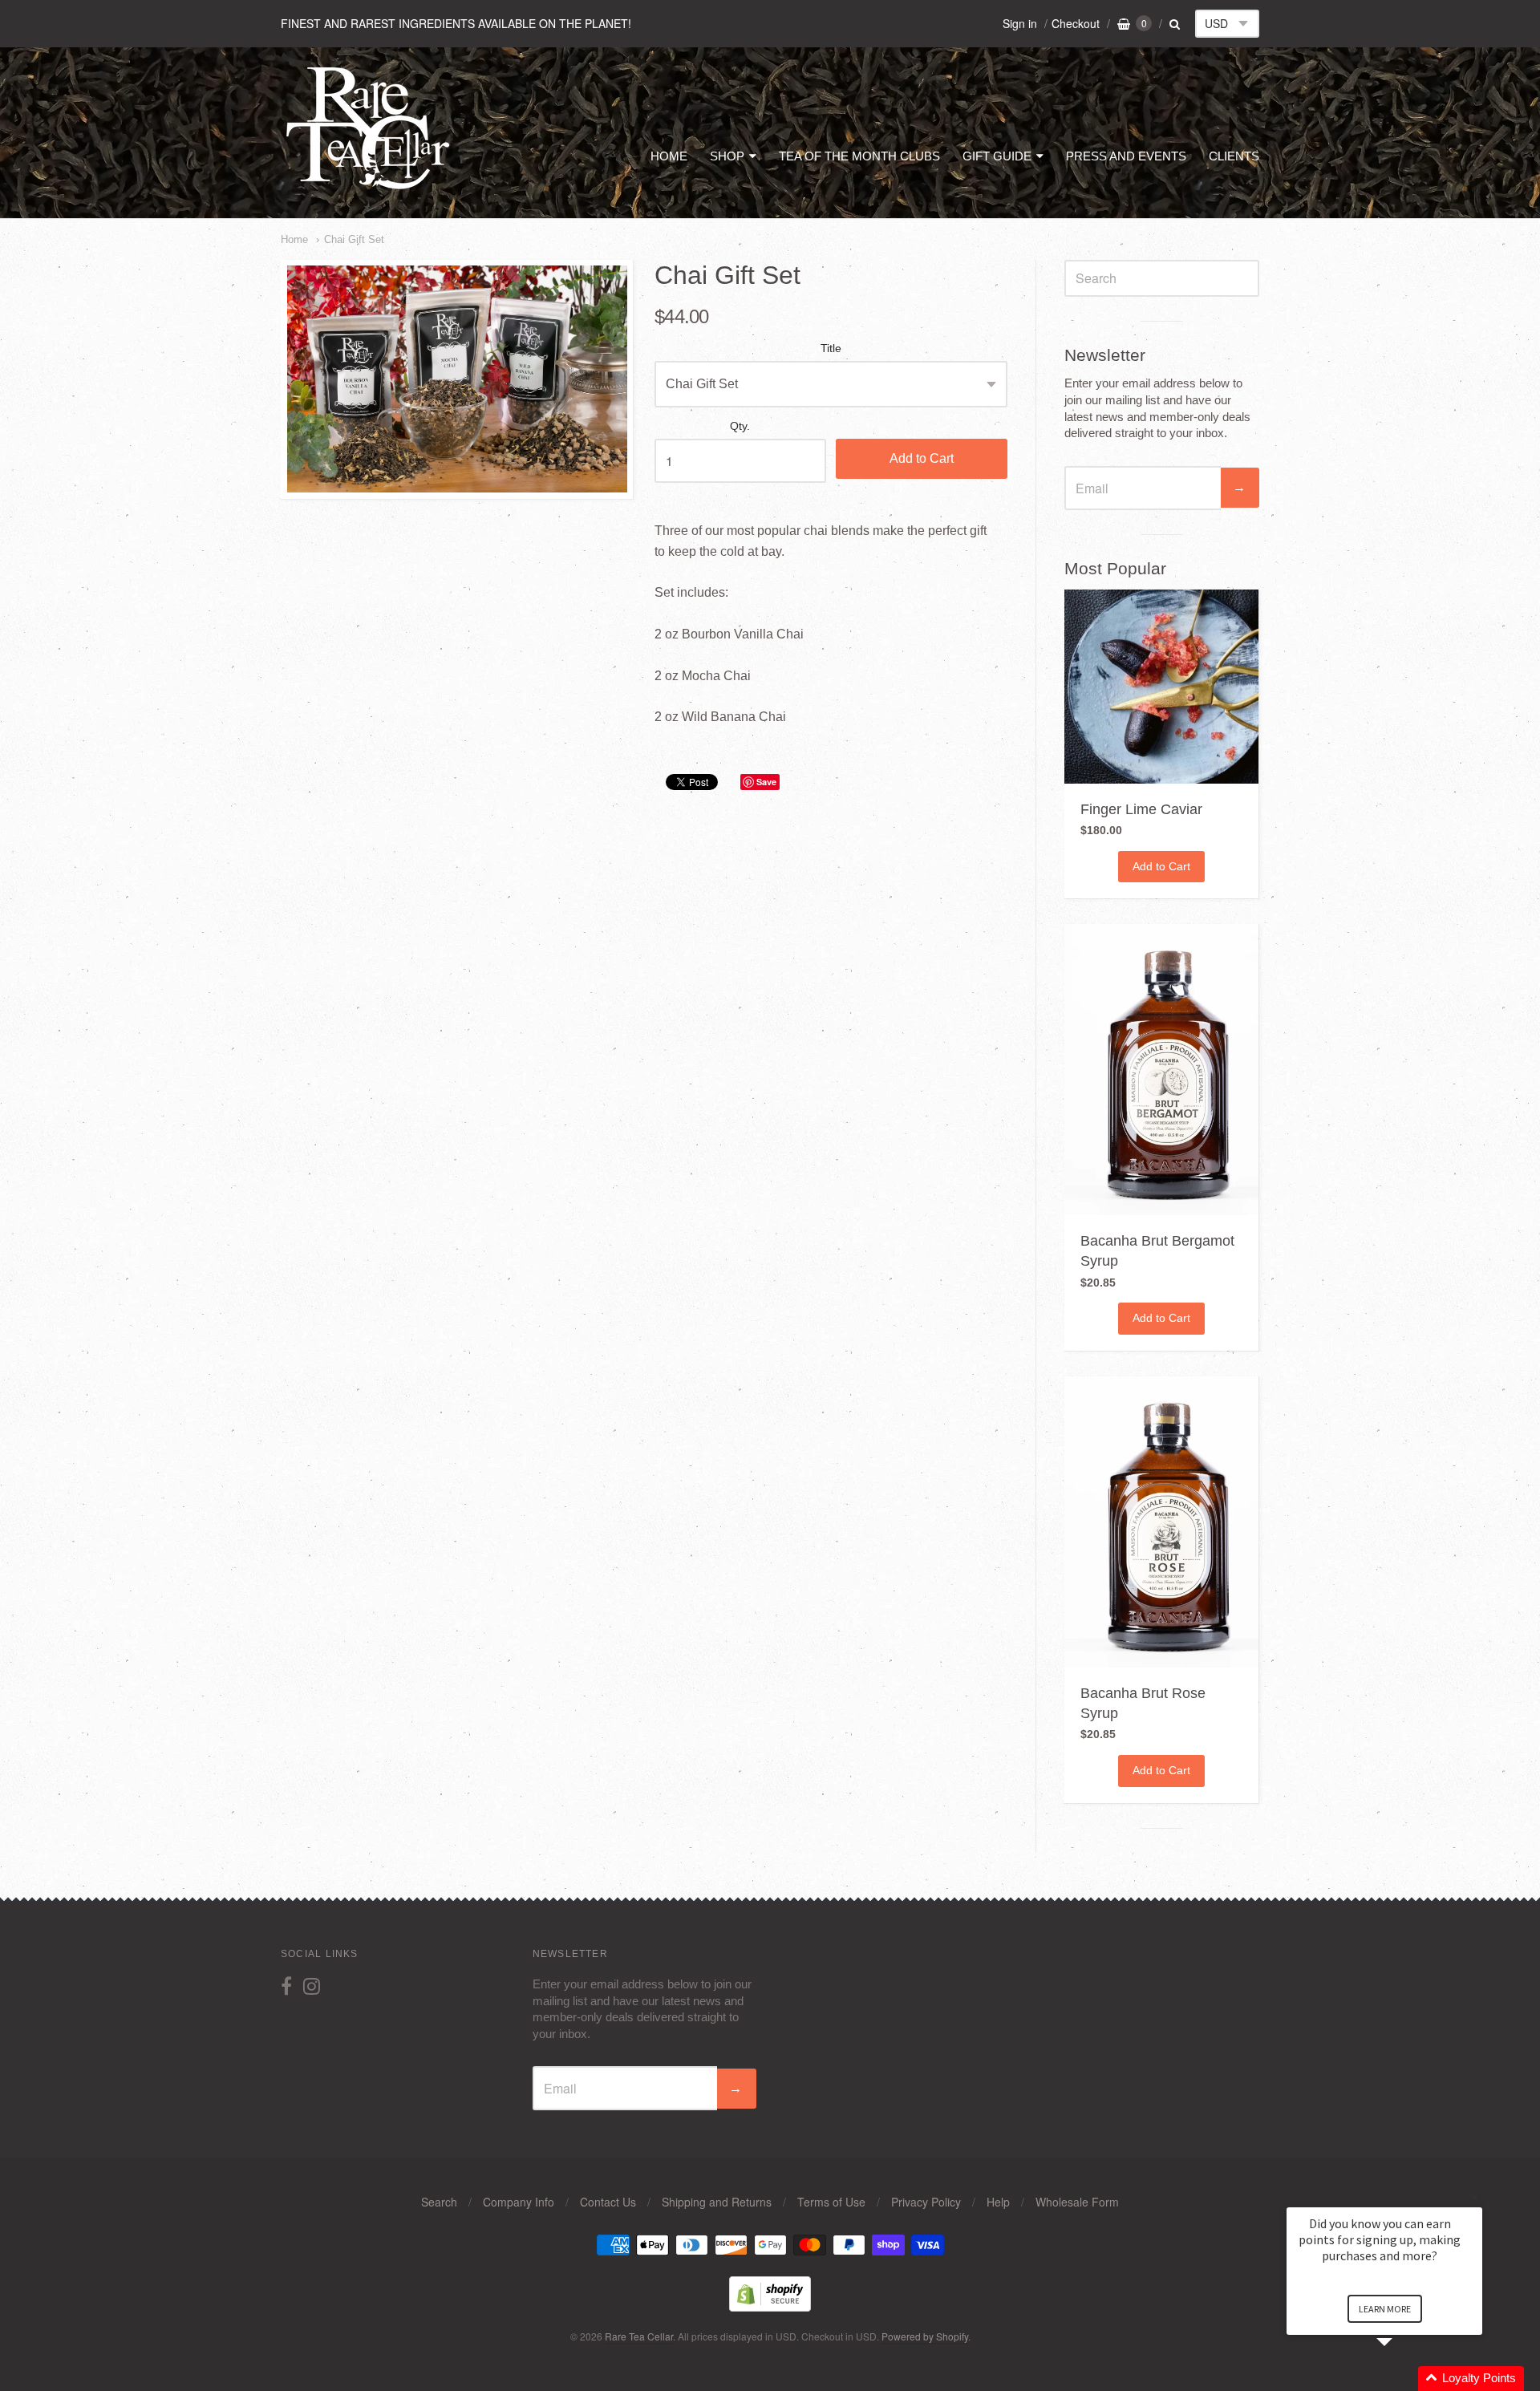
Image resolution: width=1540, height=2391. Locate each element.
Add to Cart (922, 458)
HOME (669, 156)
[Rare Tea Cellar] (369, 188)
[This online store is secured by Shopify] (770, 2306)
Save (766, 782)
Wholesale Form (1077, 2202)
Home (294, 239)
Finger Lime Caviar (1141, 809)
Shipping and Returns (717, 2202)
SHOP (727, 156)
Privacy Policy (926, 2202)
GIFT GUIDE (997, 156)
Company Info (519, 2202)
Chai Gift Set (354, 239)
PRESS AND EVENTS (1126, 156)
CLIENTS (1234, 156)
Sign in (1020, 23)
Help (998, 2202)
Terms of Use (831, 2202)
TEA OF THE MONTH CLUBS (859, 156)
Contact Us (608, 2202)
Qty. (740, 426)
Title (831, 349)
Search (439, 2202)
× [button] (1475, 2196)
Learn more (1385, 2309)
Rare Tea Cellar (639, 2336)
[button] (1404, 2379)
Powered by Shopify (925, 2336)
